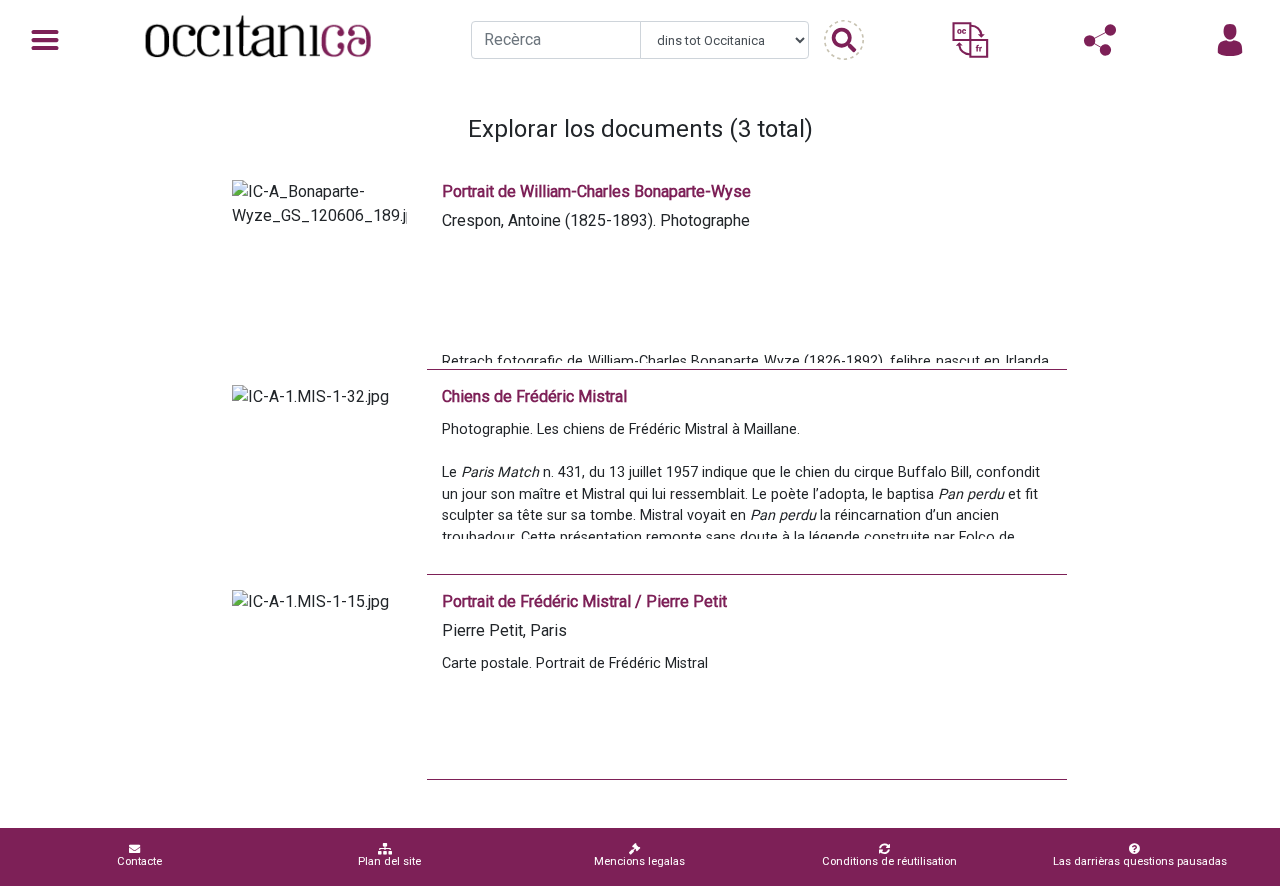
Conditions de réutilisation (889, 861)
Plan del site (389, 861)
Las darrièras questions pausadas (1140, 861)
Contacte (139, 861)
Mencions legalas (639, 861)
